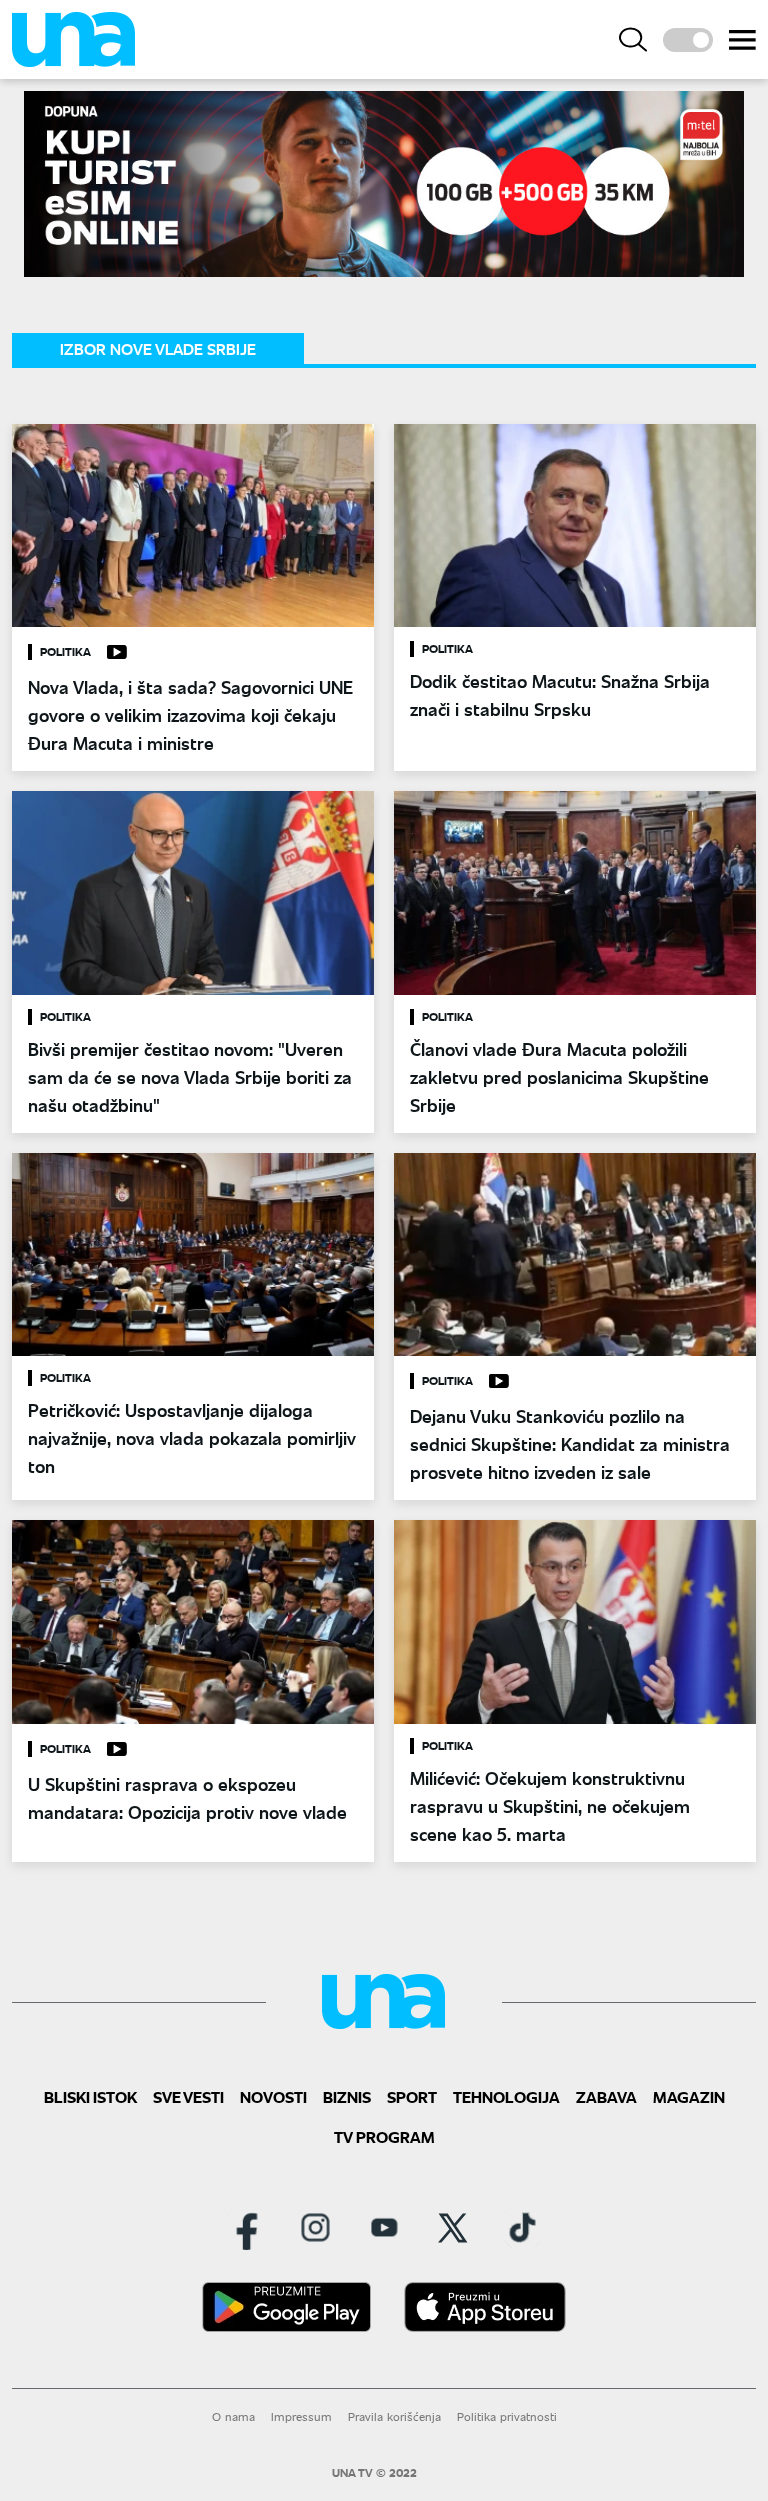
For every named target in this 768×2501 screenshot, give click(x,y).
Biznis (347, 2096)
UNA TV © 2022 (374, 2473)
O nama (233, 2416)
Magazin (689, 2096)
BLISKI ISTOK (90, 2096)
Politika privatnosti (507, 2416)
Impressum (301, 2416)
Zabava (606, 2096)
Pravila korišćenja (394, 2416)
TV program (384, 2136)
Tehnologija (506, 2096)
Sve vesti (188, 2096)
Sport (412, 2096)
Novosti (273, 2096)
